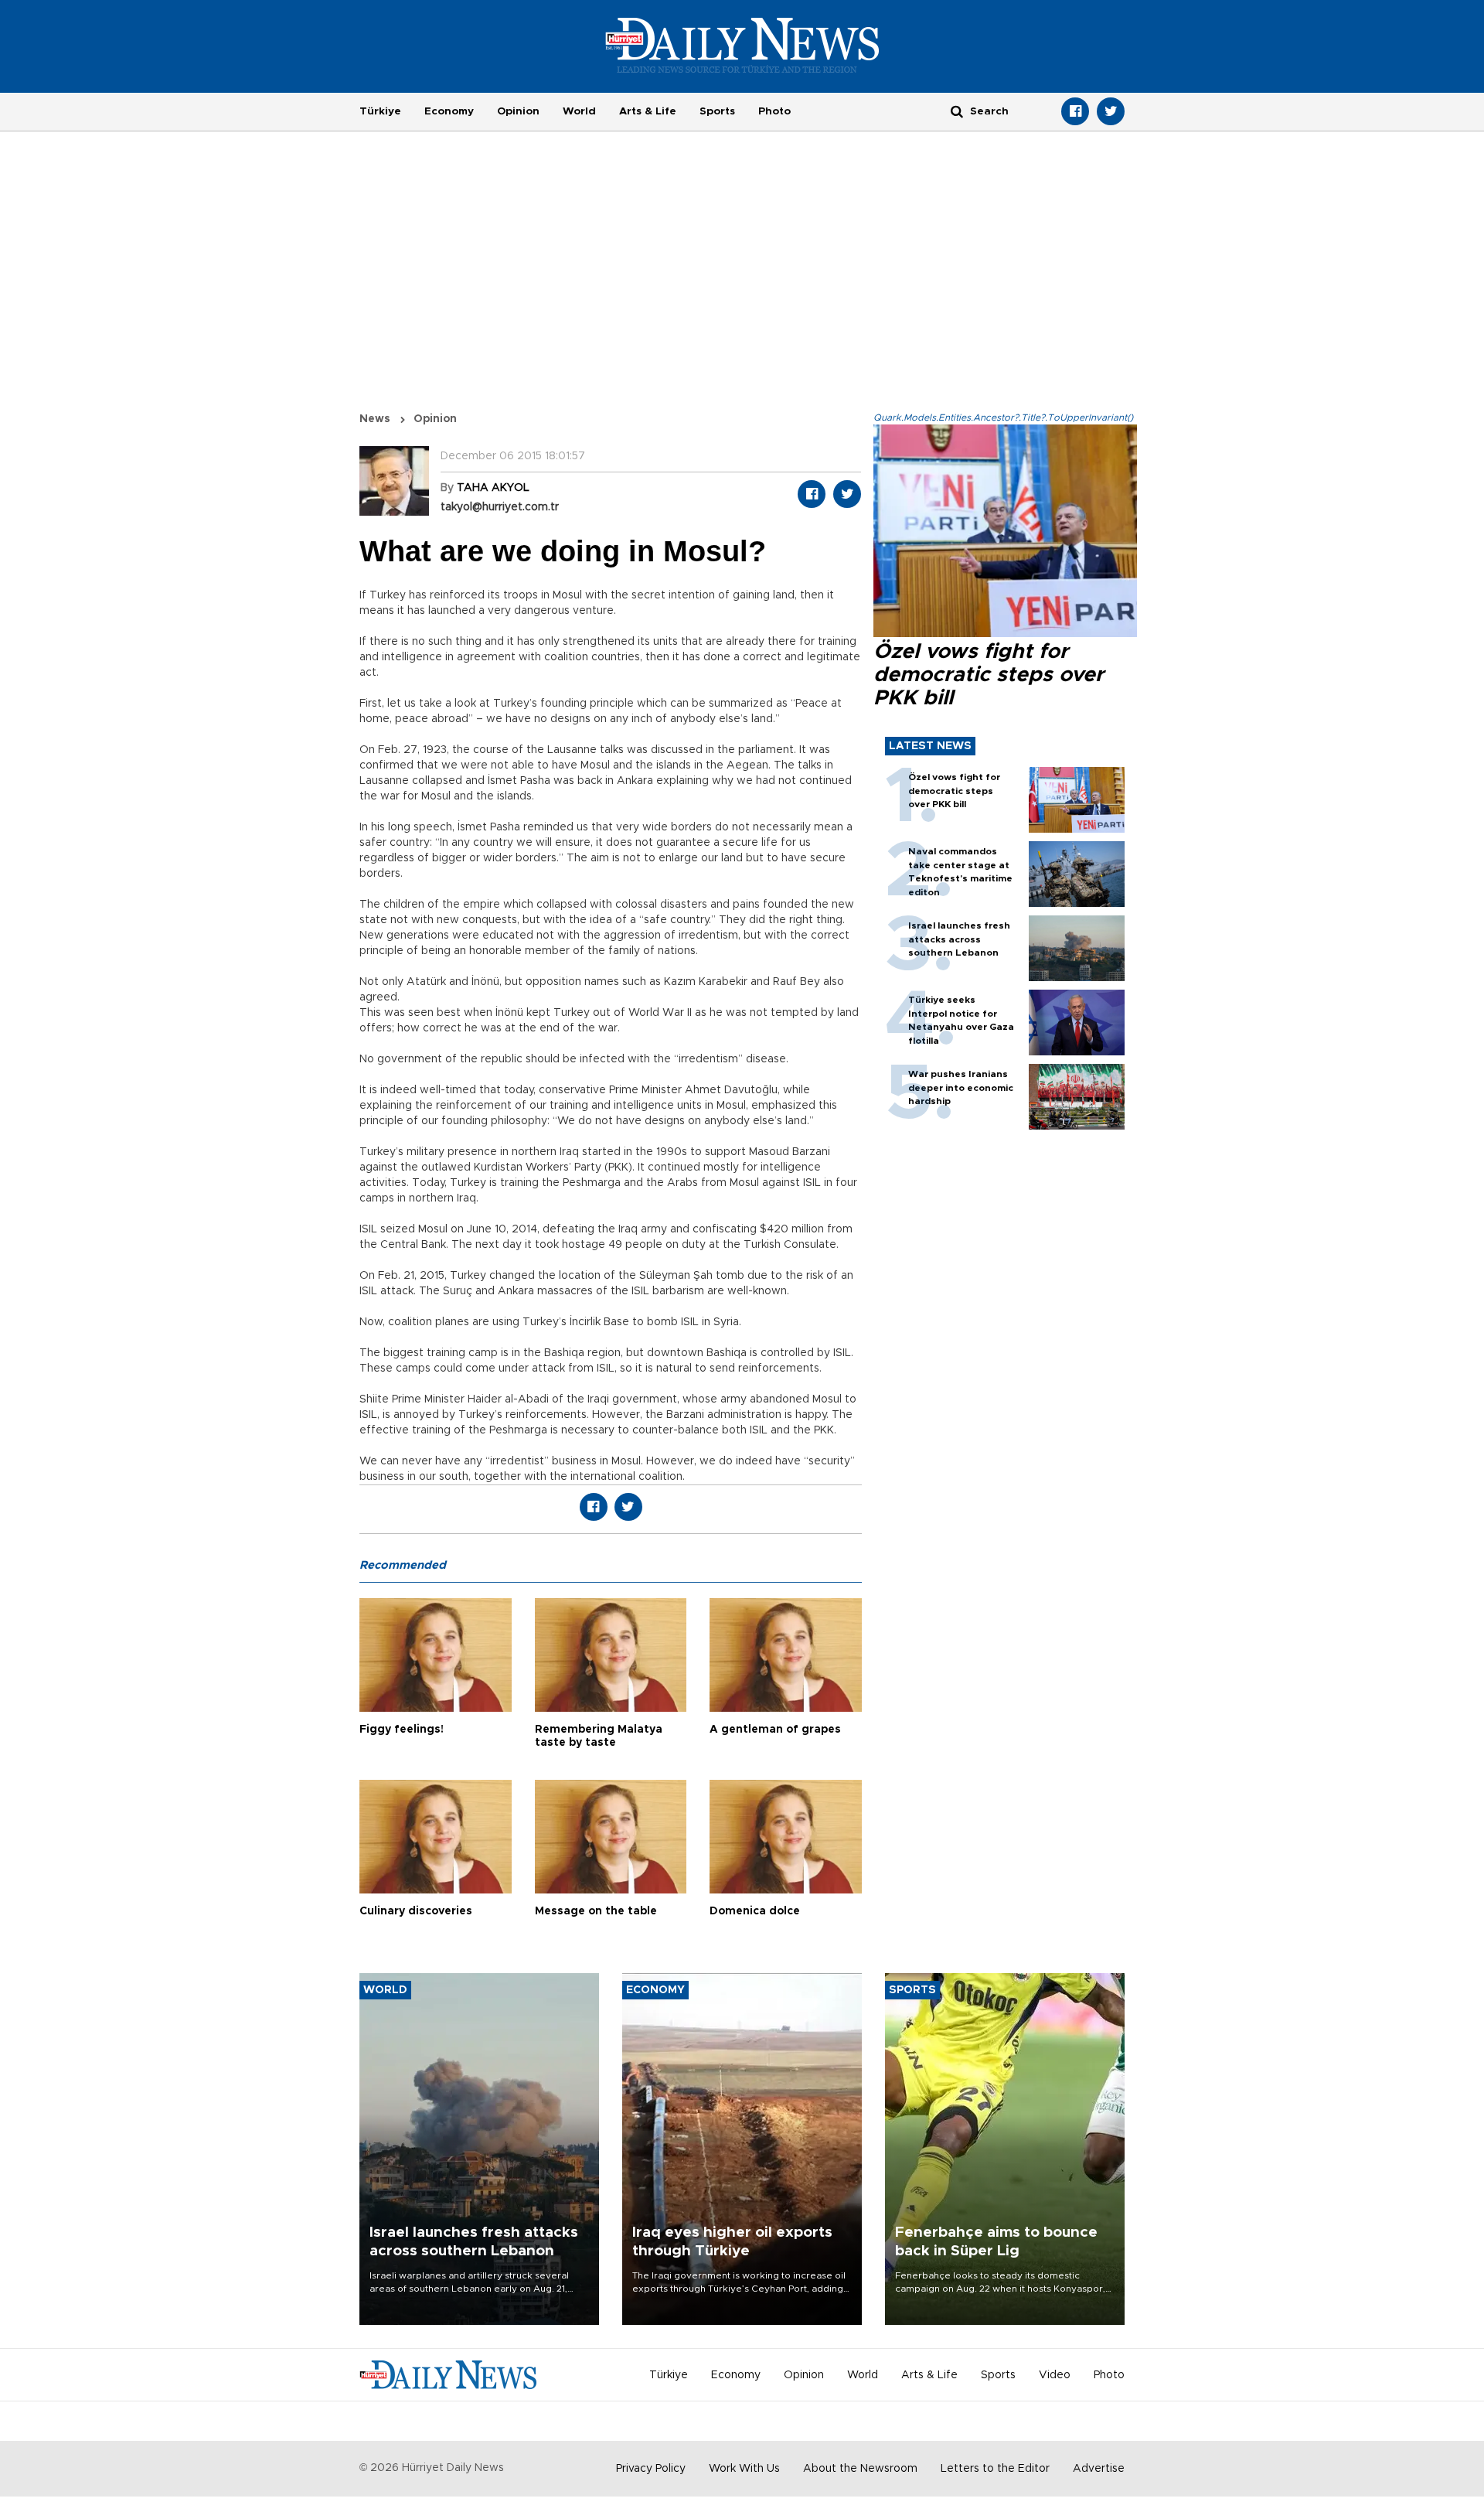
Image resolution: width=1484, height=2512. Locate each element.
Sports (717, 111)
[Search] (957, 111)
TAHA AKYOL (493, 488)
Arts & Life (648, 111)
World (579, 111)
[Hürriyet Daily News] (742, 45)
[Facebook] (1075, 111)
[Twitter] (1111, 111)
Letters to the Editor (995, 2469)
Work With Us (744, 2469)
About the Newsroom (860, 2469)
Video (1055, 2375)
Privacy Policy (651, 2469)
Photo (774, 111)
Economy (449, 111)
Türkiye (380, 111)
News (375, 419)
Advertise (1099, 2469)
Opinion (518, 111)
